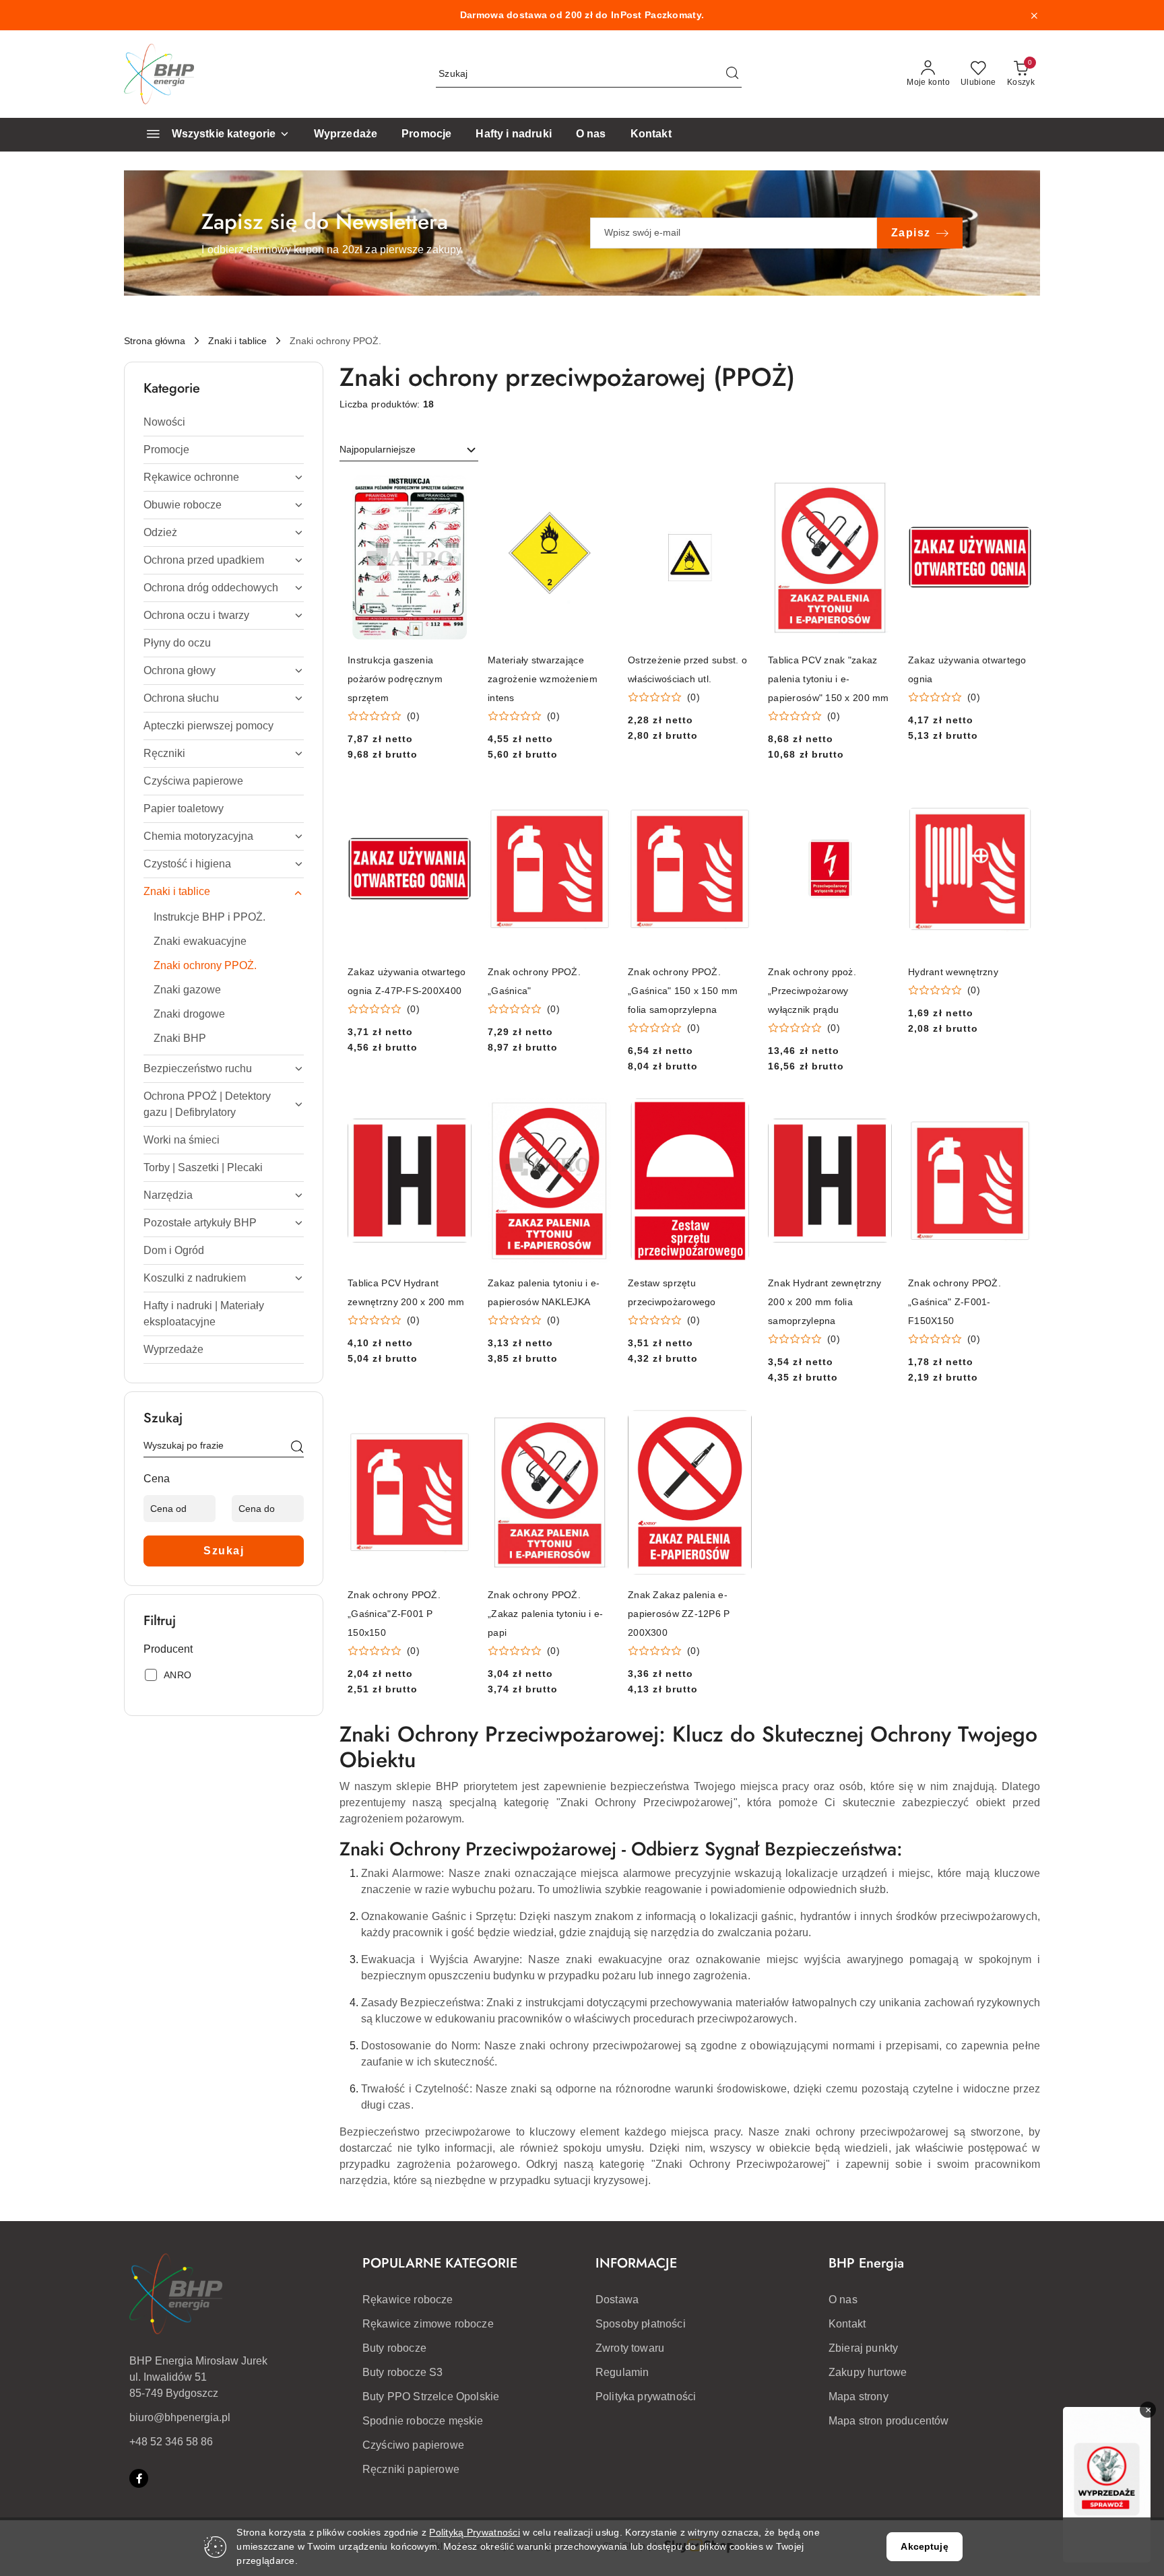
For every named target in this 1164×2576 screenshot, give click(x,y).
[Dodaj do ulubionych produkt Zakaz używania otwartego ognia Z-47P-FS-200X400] (456, 802)
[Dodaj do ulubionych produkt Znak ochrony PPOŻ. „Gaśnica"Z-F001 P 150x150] (456, 1425)
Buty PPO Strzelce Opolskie (431, 2397)
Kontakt (847, 2324)
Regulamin (622, 2372)
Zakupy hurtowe (868, 2372)
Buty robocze (394, 2348)
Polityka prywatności (646, 2397)
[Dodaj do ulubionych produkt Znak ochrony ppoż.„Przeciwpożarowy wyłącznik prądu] (876, 802)
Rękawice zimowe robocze (428, 2324)
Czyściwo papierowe (413, 2445)
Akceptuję (924, 2546)
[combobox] (409, 450)
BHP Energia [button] (866, 2263)
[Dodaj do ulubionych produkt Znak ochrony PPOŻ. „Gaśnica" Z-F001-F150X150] (1016, 1114)
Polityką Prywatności (475, 2532)
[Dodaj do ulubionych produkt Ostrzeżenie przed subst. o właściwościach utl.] (736, 490)
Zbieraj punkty (863, 2348)
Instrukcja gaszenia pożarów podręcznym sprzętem (395, 679)
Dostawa (617, 2300)
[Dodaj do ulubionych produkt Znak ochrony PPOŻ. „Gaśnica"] (596, 802)
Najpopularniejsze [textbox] (378, 449)
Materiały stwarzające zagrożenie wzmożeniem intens (543, 679)
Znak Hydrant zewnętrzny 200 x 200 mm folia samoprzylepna (825, 1302)
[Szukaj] (297, 1448)
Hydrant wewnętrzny (953, 972)
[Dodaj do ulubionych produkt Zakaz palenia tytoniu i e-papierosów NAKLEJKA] (596, 1114)
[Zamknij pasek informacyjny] (1034, 15)
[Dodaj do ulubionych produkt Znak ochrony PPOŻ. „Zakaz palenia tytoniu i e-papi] (596, 1425)
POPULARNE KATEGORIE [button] (440, 2263)
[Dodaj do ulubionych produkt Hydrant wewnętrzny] (1016, 802)
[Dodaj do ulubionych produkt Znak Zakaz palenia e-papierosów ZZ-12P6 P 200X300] (736, 1425)
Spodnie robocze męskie (423, 2421)
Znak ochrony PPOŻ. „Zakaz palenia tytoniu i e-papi (546, 1614)
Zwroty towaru (630, 2348)
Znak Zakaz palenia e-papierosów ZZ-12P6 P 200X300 (679, 1614)
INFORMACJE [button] (636, 2263)
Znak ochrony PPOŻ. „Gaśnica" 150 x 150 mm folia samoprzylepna (683, 991)
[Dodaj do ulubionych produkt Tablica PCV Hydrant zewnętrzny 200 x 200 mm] (456, 1114)
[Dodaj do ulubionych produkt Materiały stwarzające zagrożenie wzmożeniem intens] (596, 490)
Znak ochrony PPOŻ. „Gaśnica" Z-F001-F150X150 (955, 1302)
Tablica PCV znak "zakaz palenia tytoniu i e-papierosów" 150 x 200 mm (829, 679)
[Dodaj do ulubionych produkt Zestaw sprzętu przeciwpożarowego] (736, 1114)
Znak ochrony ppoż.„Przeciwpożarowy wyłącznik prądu (812, 991)
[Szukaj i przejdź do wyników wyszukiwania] (732, 74)
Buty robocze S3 (402, 2372)
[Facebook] (139, 2478)
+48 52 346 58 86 (171, 2442)
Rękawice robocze (408, 2300)
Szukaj (224, 1551)
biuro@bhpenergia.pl (180, 2417)
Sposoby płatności (641, 2324)
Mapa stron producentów (889, 2421)
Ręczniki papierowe (411, 2469)
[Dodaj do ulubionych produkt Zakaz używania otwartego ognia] (1016, 490)
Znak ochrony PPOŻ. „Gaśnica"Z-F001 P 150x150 (394, 1614)
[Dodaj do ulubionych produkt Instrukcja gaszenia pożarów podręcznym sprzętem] (456, 490)
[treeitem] (224, 422)
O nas (843, 2300)
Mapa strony (859, 2397)
